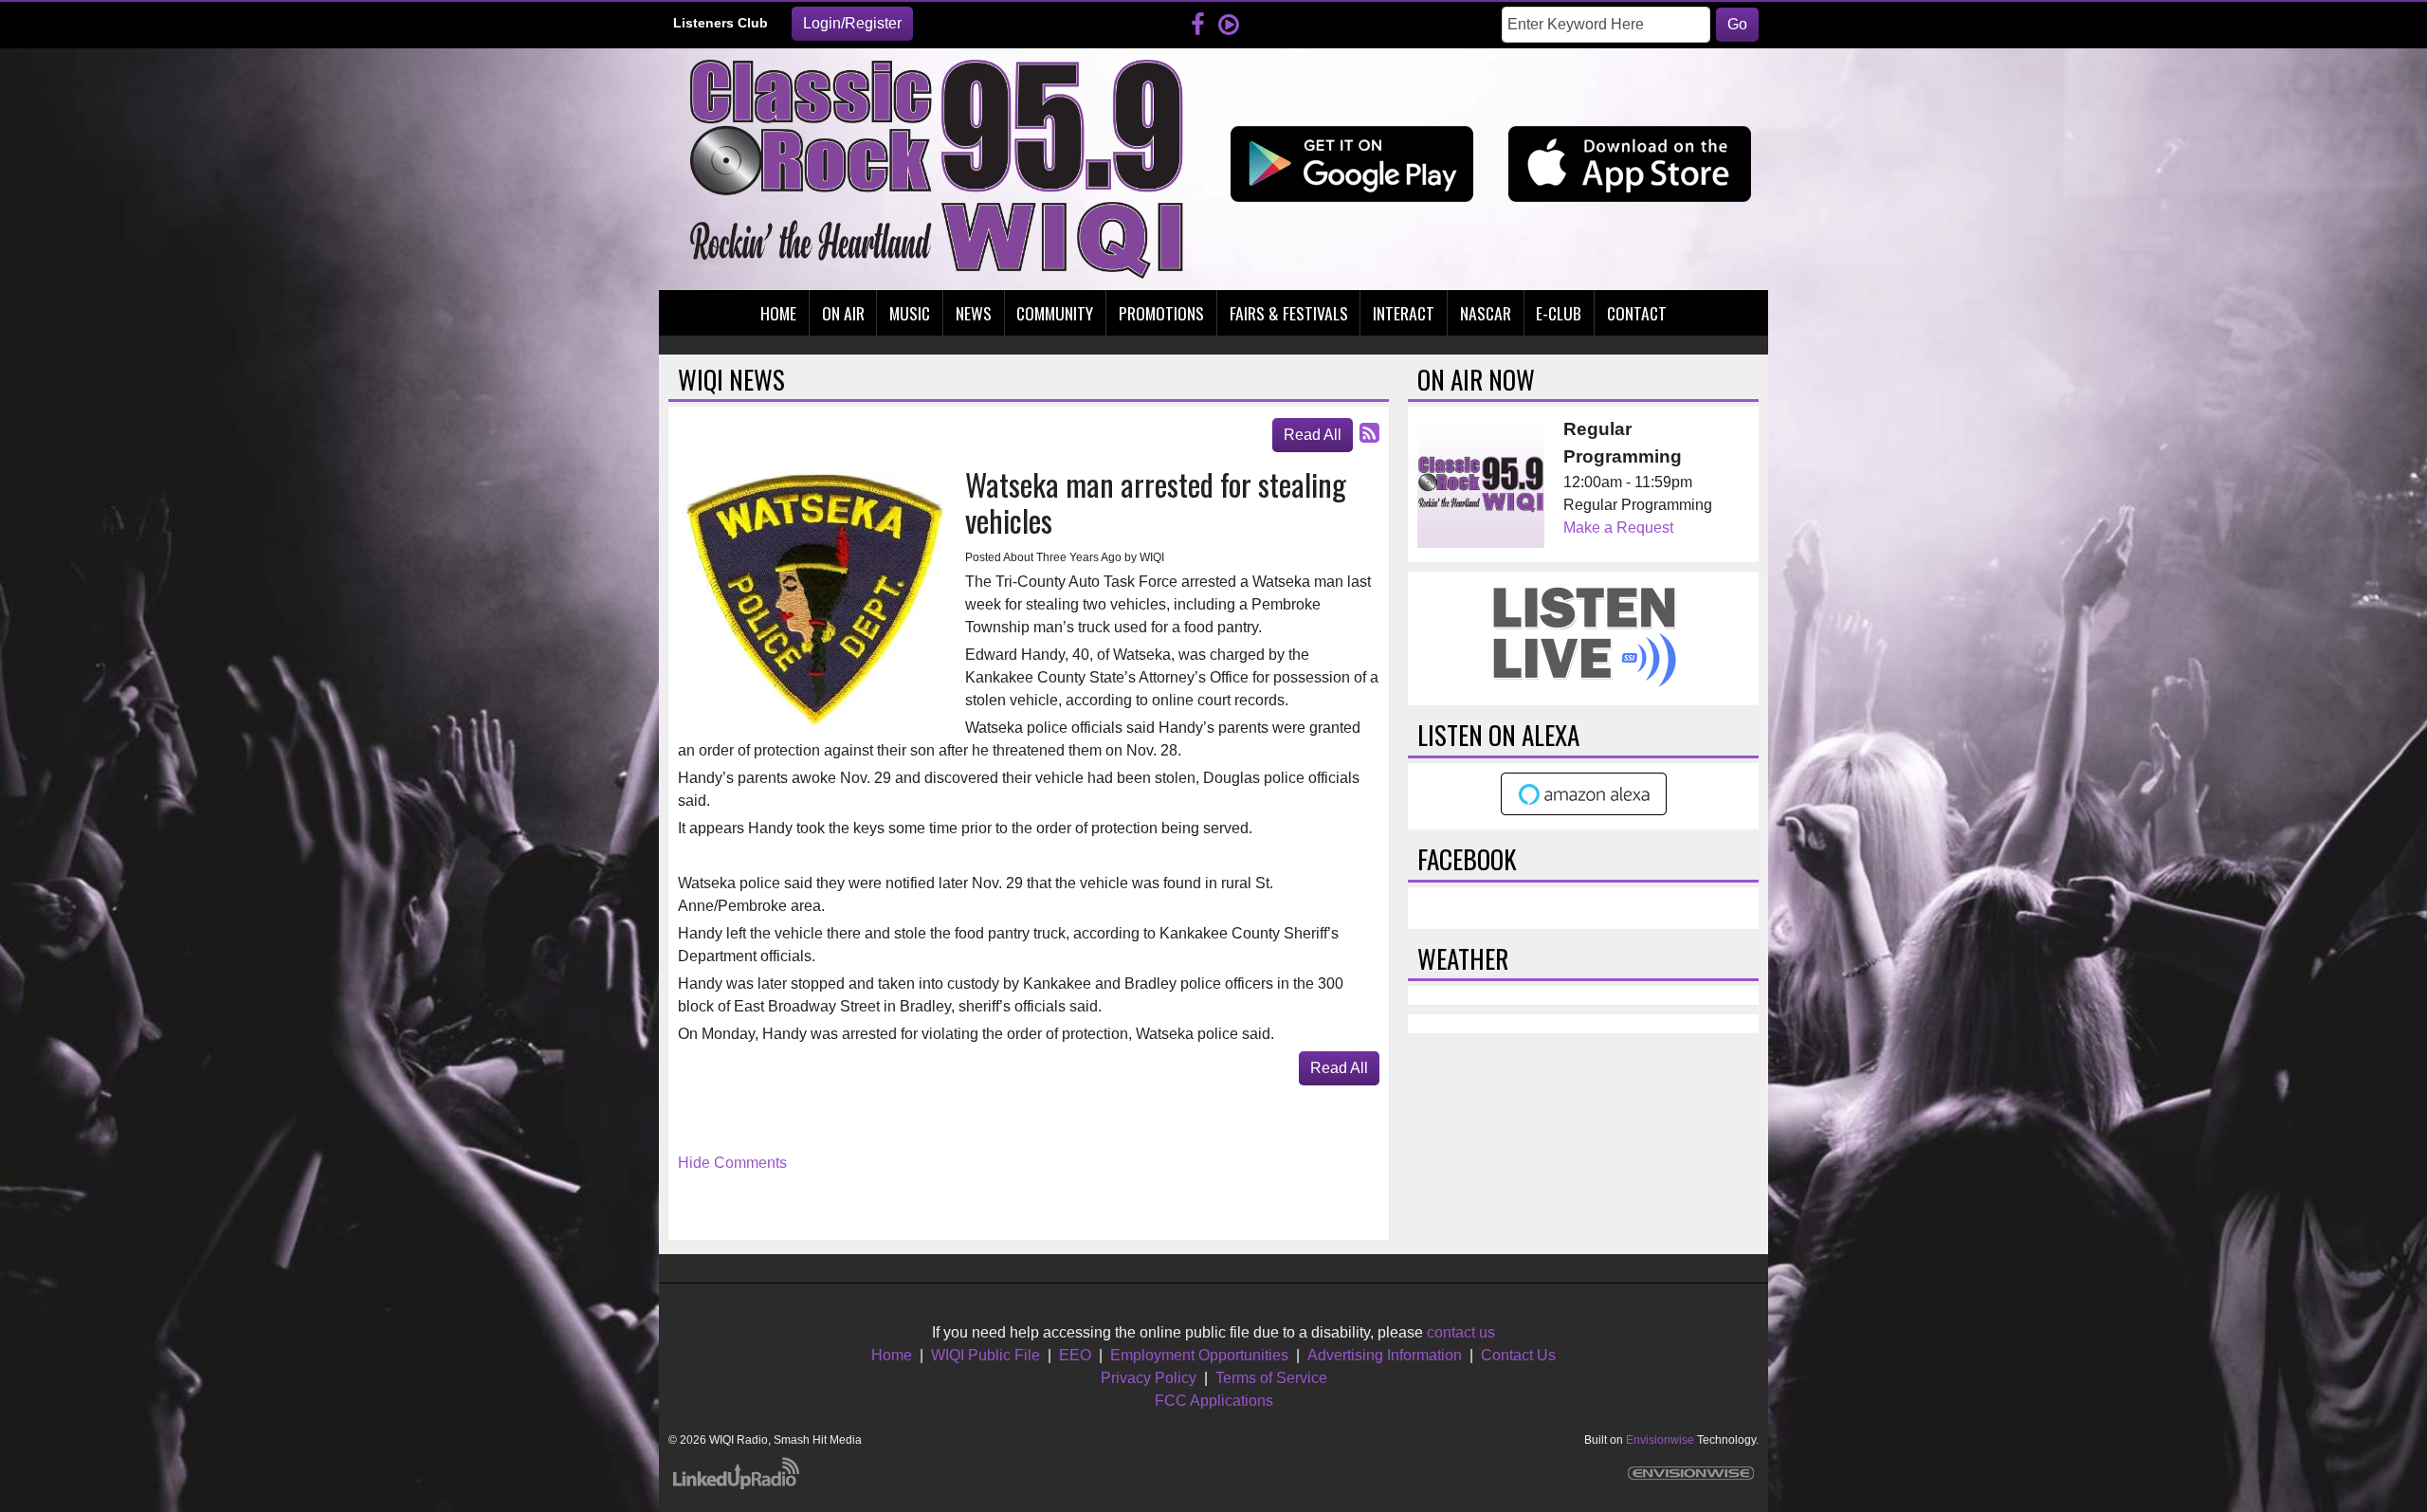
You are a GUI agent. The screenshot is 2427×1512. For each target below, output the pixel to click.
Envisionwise (1660, 1440)
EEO (1075, 1355)
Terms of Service (1271, 1378)
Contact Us (1518, 1355)
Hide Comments (732, 1163)
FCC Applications (1214, 1401)
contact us (1461, 1332)
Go (1737, 24)
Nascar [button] (1486, 313)
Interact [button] (1404, 313)
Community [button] (1055, 313)
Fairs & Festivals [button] (1289, 313)
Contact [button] (1637, 313)
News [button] (974, 313)
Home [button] (778, 313)
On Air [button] (843, 313)
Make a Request (1618, 528)
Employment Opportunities (1199, 1355)
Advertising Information (1385, 1355)
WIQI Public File (985, 1355)
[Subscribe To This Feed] (1369, 433)
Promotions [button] (1161, 313)
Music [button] (910, 313)
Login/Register (852, 23)
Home (892, 1355)
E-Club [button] (1559, 313)
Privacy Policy (1149, 1378)
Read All (1313, 435)
